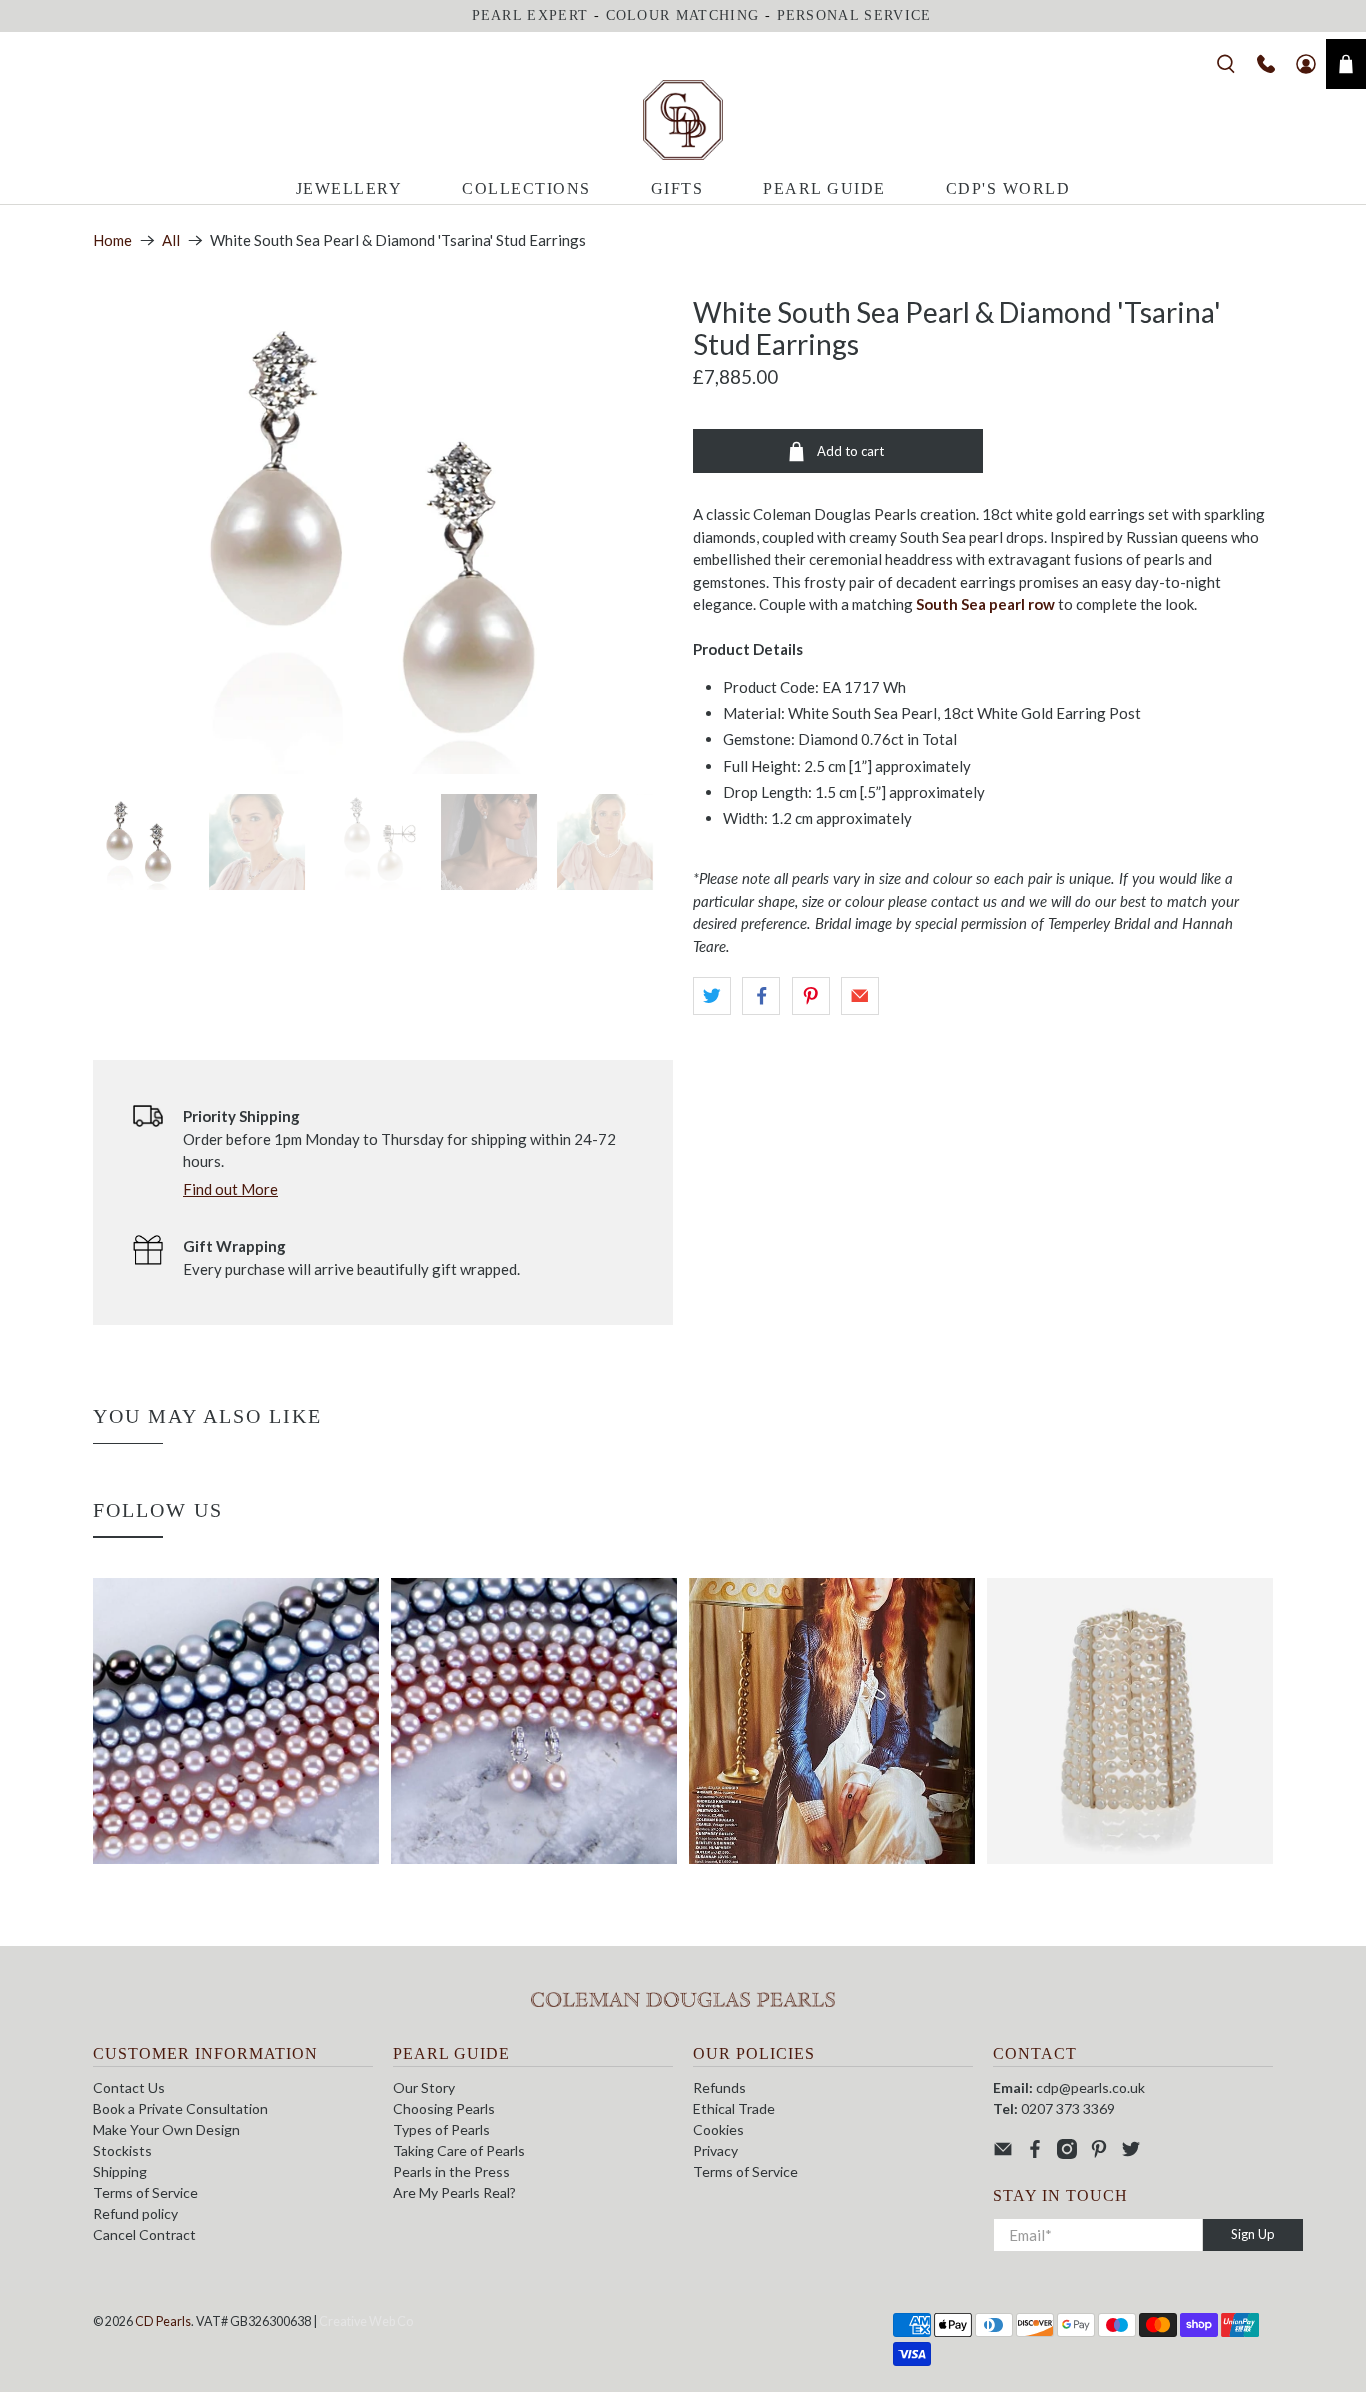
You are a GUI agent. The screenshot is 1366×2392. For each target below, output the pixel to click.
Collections (526, 188)
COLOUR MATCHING (683, 15)
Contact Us (129, 2087)
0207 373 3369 (1068, 2108)
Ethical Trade (734, 2108)
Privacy (715, 2150)
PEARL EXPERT (530, 15)
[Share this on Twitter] (712, 996)
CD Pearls (163, 2321)
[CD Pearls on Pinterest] (1099, 2153)
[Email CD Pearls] (1003, 2153)
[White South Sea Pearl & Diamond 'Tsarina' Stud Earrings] (383, 534)
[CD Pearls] (683, 120)
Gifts (677, 188)
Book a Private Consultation (180, 2108)
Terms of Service (145, 2192)
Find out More (230, 1189)
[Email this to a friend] (860, 996)
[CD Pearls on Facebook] (1035, 2153)
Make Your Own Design (166, 2129)
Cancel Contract (144, 2234)
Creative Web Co (366, 2321)
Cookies (718, 2129)
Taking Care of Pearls (459, 2150)
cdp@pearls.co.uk (1090, 2087)
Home (112, 240)
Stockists (122, 2150)
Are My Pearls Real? (454, 2192)
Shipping (120, 2171)
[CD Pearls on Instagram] (1067, 2153)
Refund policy (135, 2213)
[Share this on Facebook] (761, 996)
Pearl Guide (824, 188)
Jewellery (349, 188)
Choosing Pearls (444, 2108)
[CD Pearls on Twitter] (1131, 2153)
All (171, 240)
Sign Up (1253, 2234)
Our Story (424, 2087)
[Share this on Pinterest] (811, 996)
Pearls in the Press (451, 2171)
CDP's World (1008, 188)
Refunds (719, 2087)
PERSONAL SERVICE (854, 15)
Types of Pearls (441, 2129)
